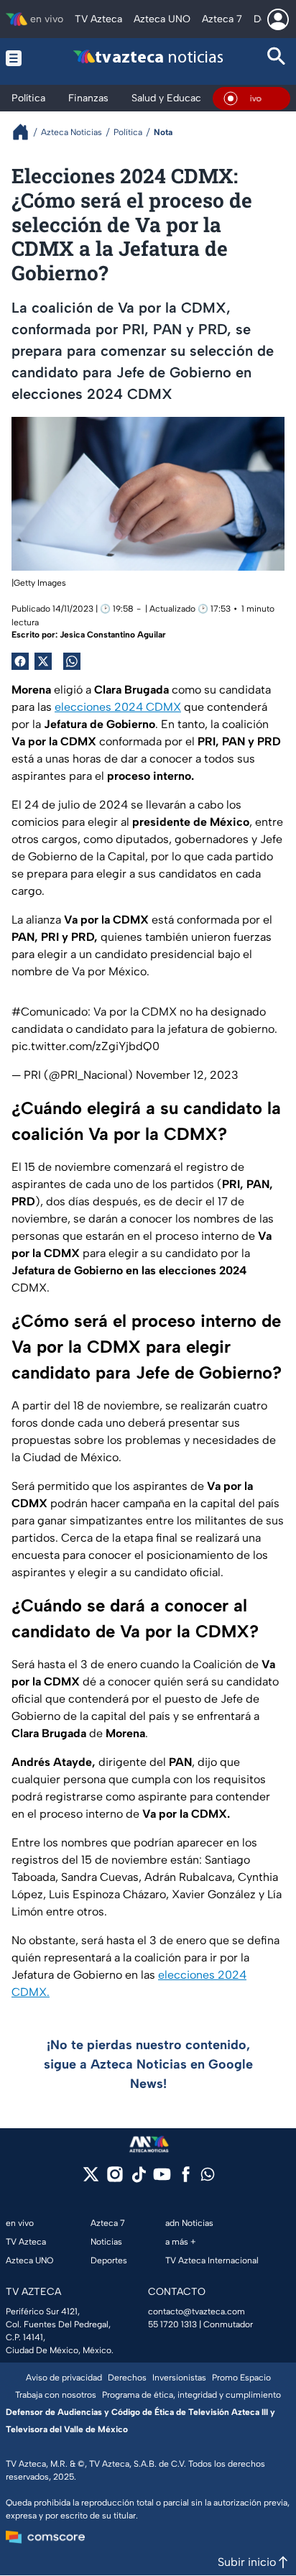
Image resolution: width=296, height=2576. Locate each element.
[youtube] (162, 2179)
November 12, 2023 (187, 1075)
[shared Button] (72, 661)
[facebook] (186, 2179)
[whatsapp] (208, 2177)
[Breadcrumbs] (26, 132)
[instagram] (115, 2179)
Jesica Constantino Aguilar (113, 635)
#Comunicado (50, 1012)
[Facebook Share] (20, 661)
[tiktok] (138, 2179)
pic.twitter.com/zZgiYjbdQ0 (85, 1046)
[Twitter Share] (43, 661)
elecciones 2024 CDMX (118, 707)
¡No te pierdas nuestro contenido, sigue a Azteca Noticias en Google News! (148, 2064)
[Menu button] (20, 58)
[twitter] (91, 2179)
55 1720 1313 (172, 2324)
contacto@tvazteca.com (196, 2311)
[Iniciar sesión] (278, 19)
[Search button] (276, 58)
